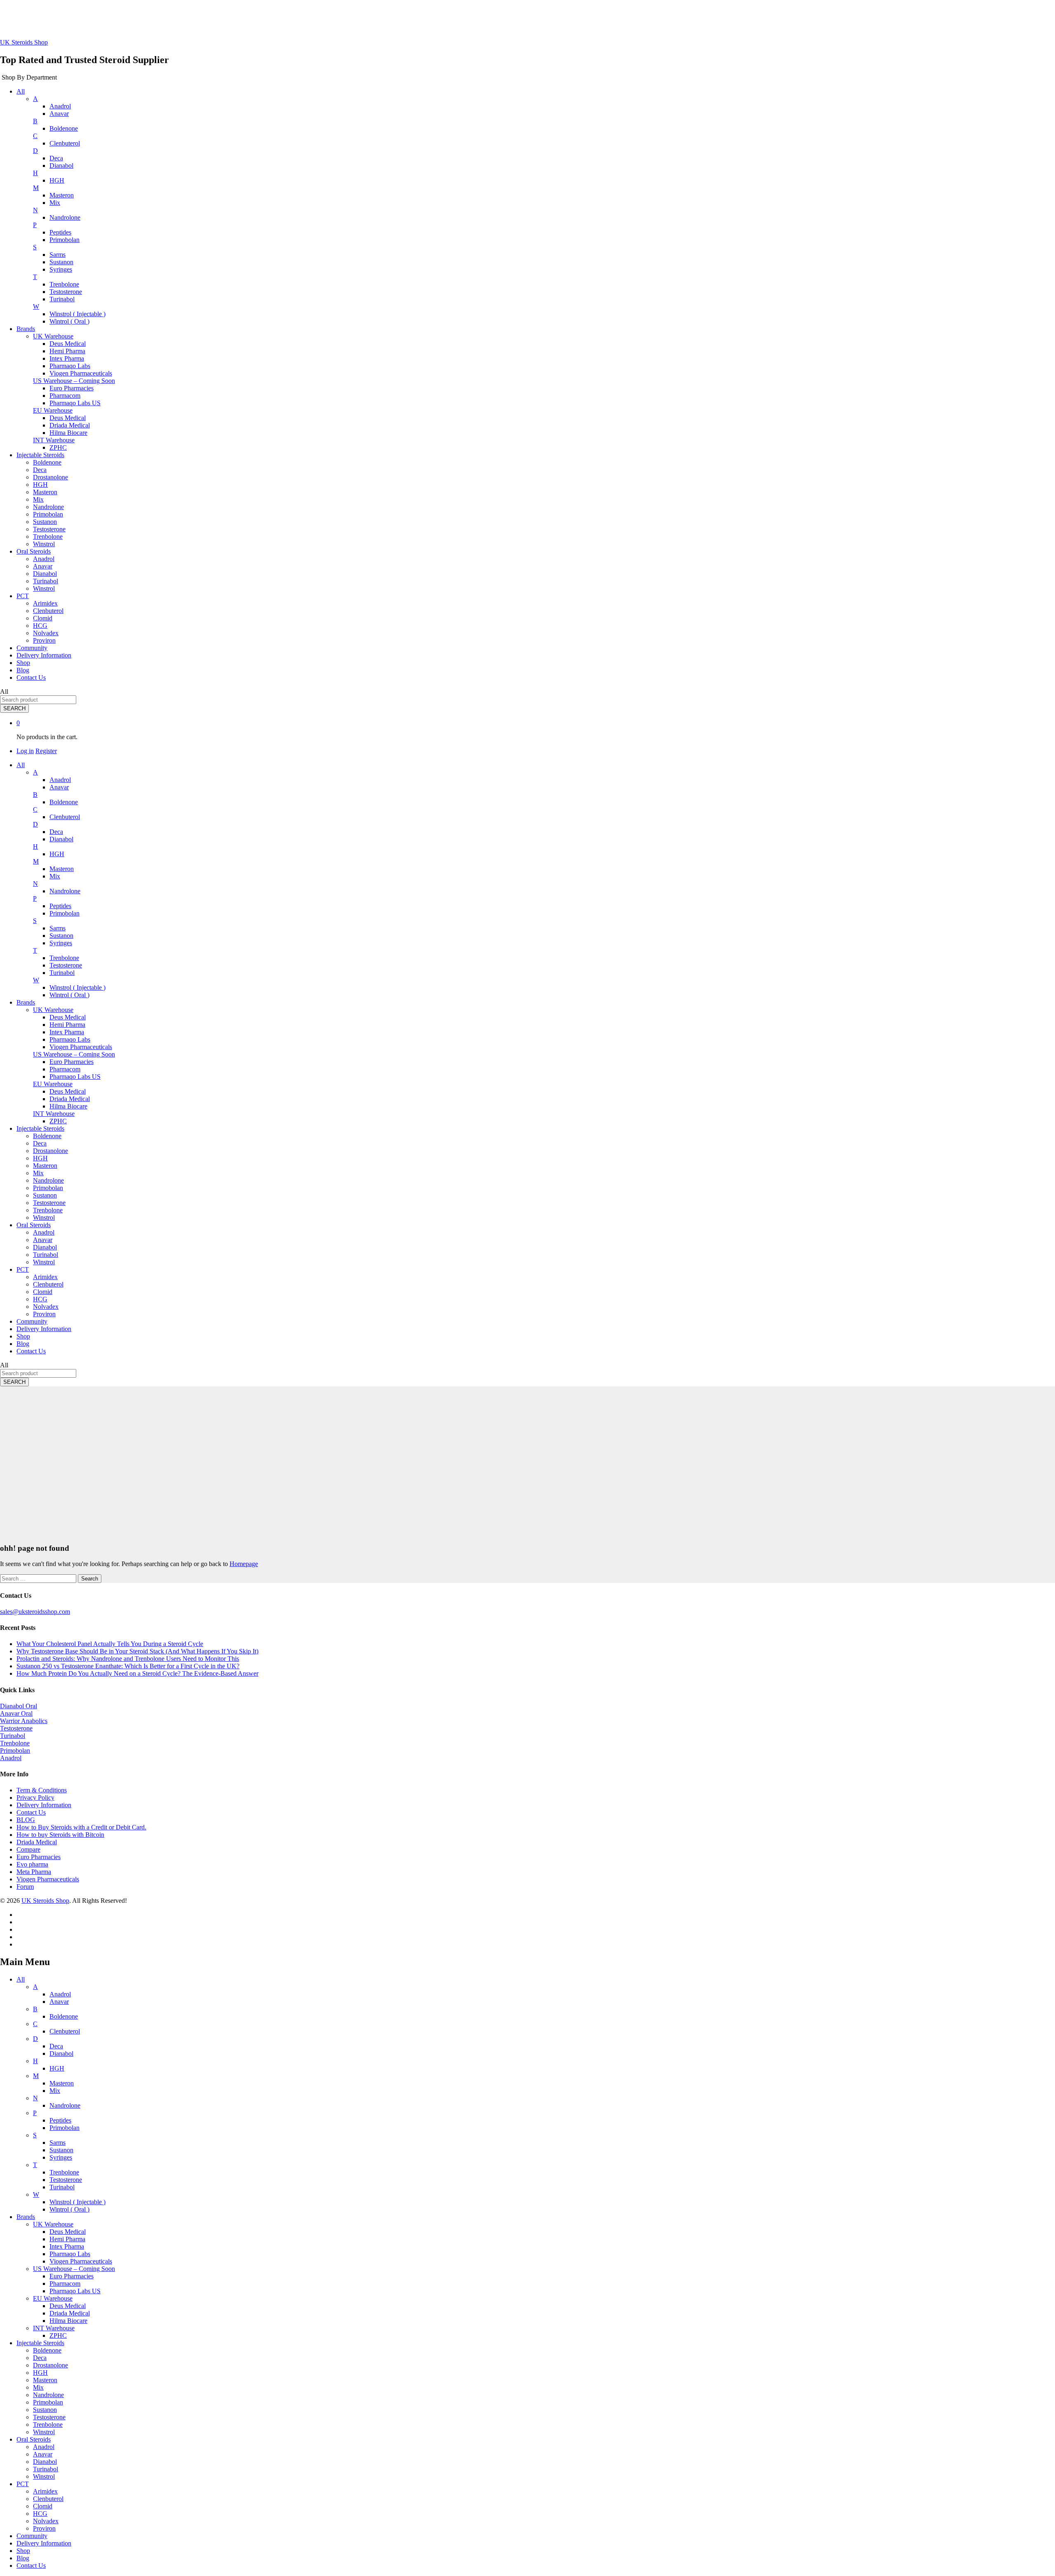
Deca (56, 158)
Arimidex (45, 603)
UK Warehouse (53, 2224)
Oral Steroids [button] (34, 551)
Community (32, 648)
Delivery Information (44, 655)
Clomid (43, 618)
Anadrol (60, 106)
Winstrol (44, 544)
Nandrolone (65, 217)
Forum (25, 1887)
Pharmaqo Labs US (75, 403)
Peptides (60, 232)
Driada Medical (70, 425)
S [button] (35, 247)
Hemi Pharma (67, 351)
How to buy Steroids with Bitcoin (60, 1835)
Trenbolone (64, 284)
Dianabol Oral (19, 1706)
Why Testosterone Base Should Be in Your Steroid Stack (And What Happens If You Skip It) (137, 1651)
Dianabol (61, 166)
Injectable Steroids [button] (40, 455)
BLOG (26, 1820)
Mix (55, 203)
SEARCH (14, 708)
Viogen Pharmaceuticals (81, 373)
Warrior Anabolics (24, 1721)
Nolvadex (46, 633)
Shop (23, 663)
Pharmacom (65, 396)
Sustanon (61, 262)
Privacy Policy (35, 1798)
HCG (40, 626)
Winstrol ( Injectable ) (77, 314)
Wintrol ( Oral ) (69, 321)
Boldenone (64, 128)
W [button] (36, 306)
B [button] (35, 121)
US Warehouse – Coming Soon (74, 2269)
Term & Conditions (42, 1790)
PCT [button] (23, 596)
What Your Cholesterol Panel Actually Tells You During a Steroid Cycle (110, 1644)
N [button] (35, 210)
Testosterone (66, 292)
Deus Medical (68, 344)
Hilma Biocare (68, 433)
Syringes (61, 269)
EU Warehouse (53, 2298)
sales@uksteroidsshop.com (35, 1612)
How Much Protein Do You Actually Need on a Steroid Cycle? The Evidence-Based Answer (137, 1673)
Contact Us (31, 677)
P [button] (35, 225)
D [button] (35, 151)
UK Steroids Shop (24, 42)
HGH (57, 180)
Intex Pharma (67, 358)
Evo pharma (32, 1864)
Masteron (62, 195)
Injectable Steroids (40, 2343)
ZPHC (58, 447)
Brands (26, 2217)
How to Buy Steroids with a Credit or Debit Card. (81, 1827)
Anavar (59, 114)
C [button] (35, 136)
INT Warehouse (54, 2328)
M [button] (36, 188)
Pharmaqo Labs (70, 366)
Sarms (57, 255)
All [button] (21, 91)
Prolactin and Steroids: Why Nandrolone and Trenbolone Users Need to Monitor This (128, 1659)
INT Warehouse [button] (54, 440)
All (21, 1979)
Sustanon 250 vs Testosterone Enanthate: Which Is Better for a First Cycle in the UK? (128, 1666)
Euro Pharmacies (72, 388)
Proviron (44, 640)
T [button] (35, 277)
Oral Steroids (34, 2439)
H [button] (35, 173)
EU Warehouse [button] (53, 410)
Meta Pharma (34, 1872)
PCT (23, 2484)
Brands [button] (26, 329)
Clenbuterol (65, 143)
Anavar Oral (16, 1713)
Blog (23, 670)
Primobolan (64, 240)
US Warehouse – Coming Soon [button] (74, 381)
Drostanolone (50, 477)
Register (46, 751)
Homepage (244, 1564)
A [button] (35, 99)
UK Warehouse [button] (53, 336)
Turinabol (62, 299)
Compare (28, 1849)
